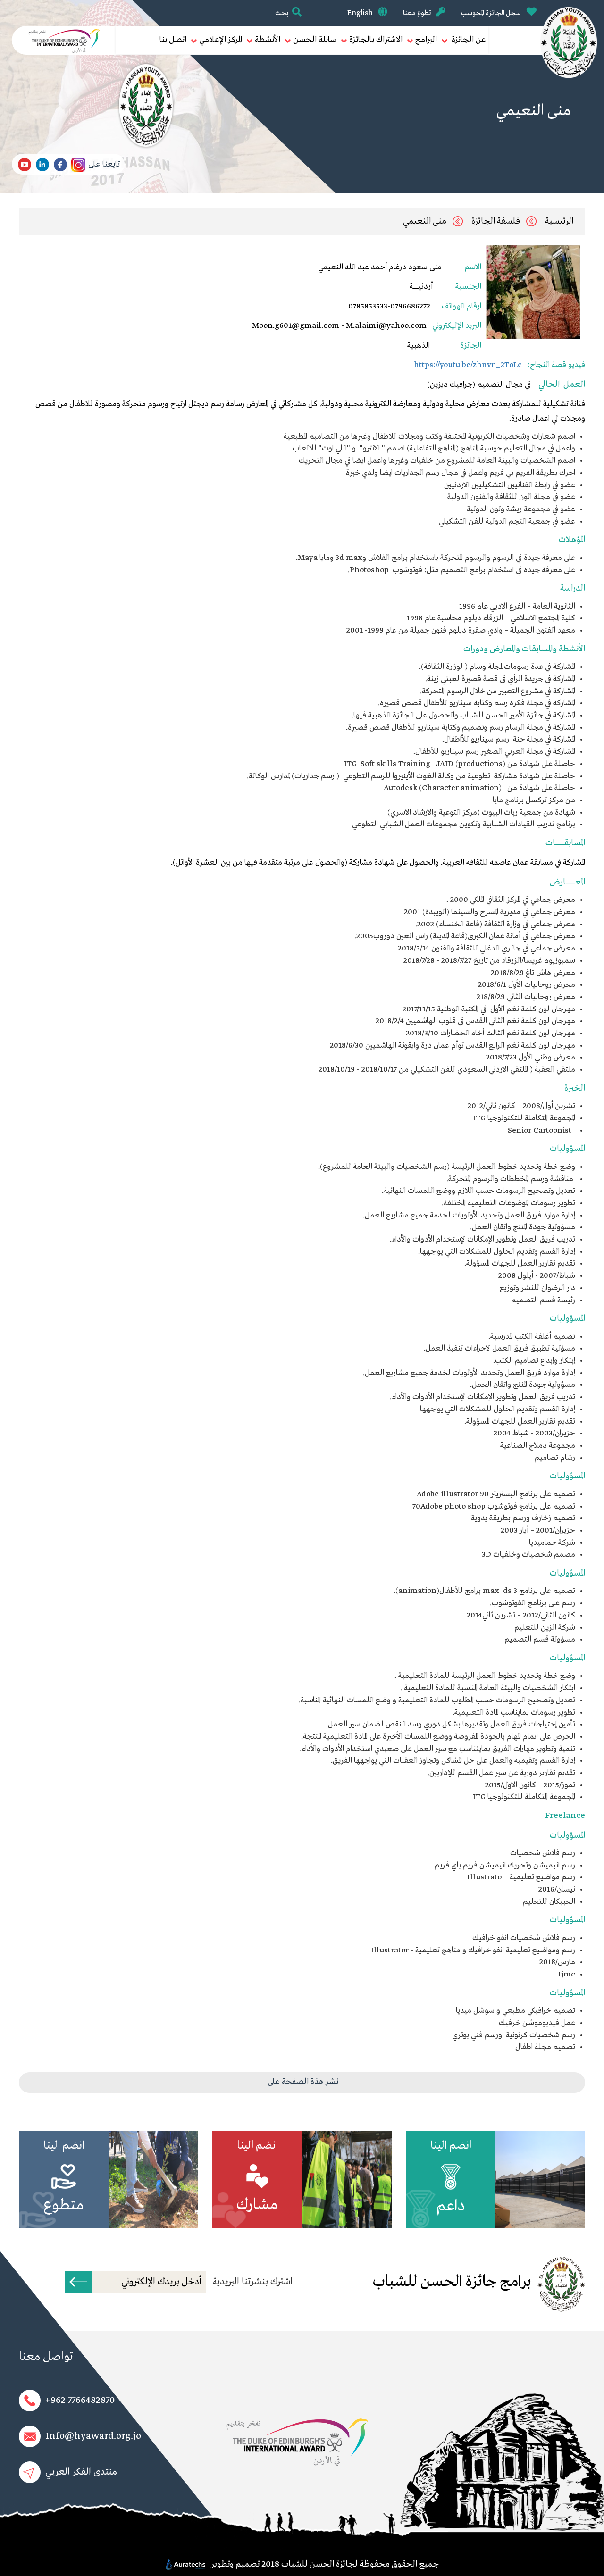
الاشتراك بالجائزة (376, 40)
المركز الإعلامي (221, 40)
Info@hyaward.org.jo (93, 2436)
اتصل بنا (173, 40)
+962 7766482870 (80, 2400)
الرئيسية (559, 221)
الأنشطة (268, 40)
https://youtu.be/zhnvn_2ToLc (469, 365)
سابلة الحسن (315, 40)
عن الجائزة (468, 40)
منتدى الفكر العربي (81, 2472)
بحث (282, 13)
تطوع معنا (418, 13)
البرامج (426, 40)
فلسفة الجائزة (496, 221)
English (361, 13)
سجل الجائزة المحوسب (492, 13)
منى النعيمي (425, 221)
